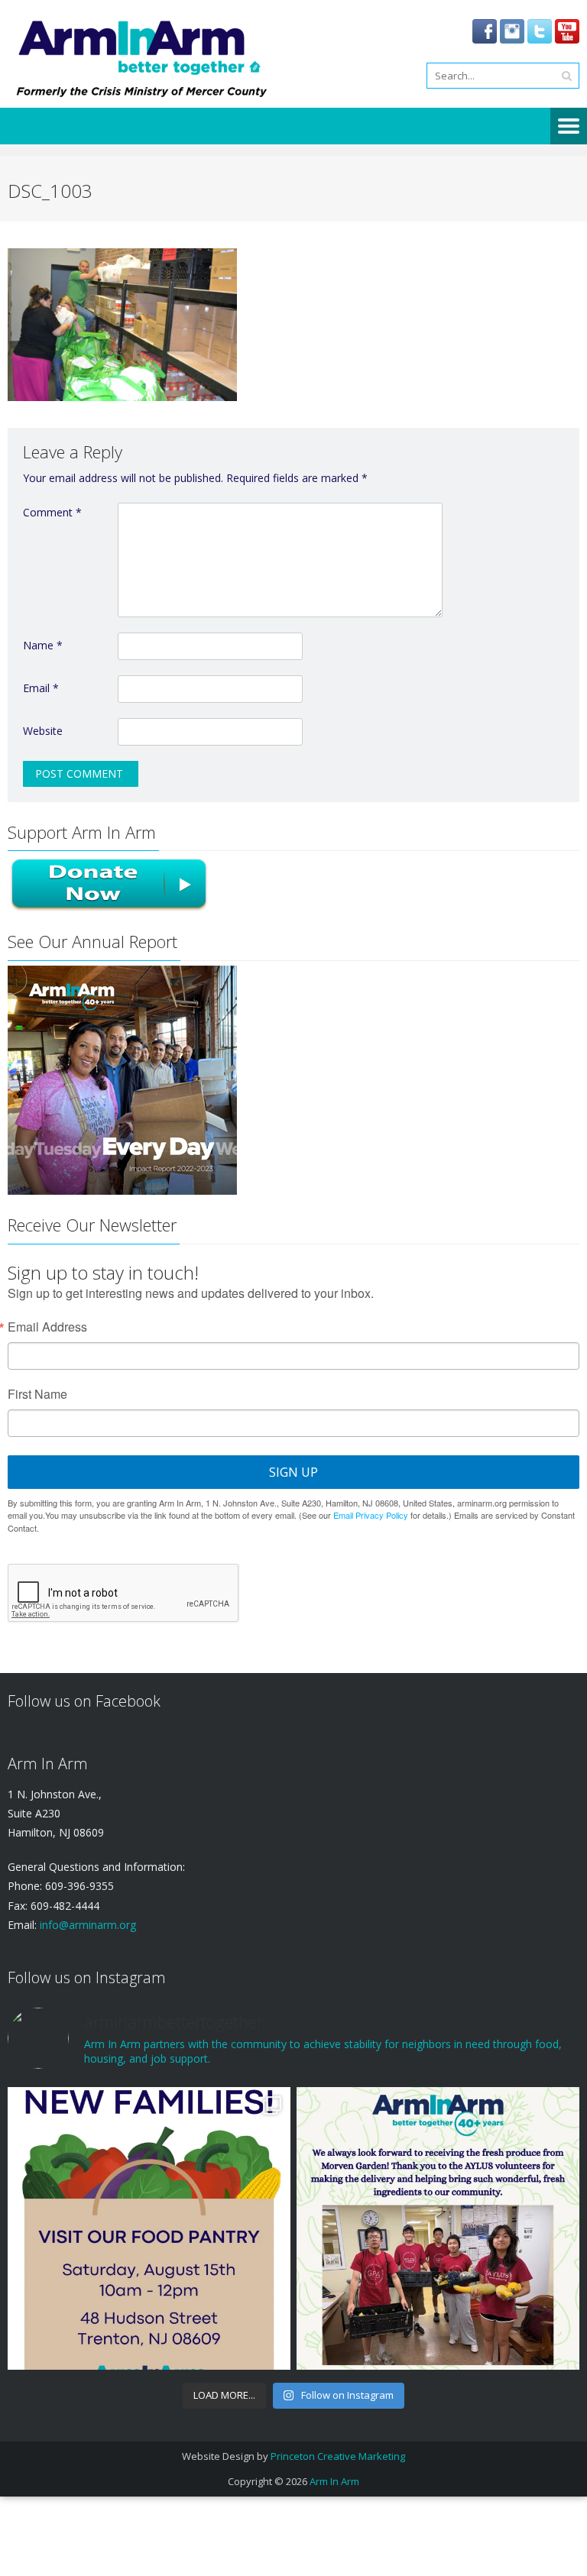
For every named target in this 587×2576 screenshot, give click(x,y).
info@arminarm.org (86, 1925)
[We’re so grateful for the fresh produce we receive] (438, 2228)
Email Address (47, 1327)
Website (43, 731)
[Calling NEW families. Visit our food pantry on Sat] (149, 2228)
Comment (52, 512)
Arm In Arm (334, 2481)
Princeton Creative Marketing (338, 2456)
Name (43, 645)
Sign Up (293, 1472)
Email (41, 688)
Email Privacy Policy (371, 1515)
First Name (37, 1394)
